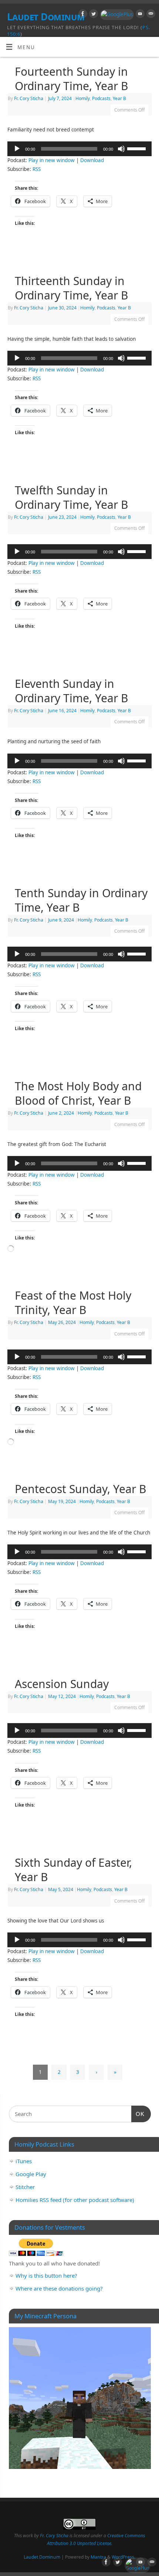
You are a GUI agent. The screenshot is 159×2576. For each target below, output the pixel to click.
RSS (37, 169)
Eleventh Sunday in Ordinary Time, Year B (72, 691)
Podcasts (101, 98)
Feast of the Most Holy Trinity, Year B (73, 1303)
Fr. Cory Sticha (29, 98)
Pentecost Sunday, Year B (81, 1489)
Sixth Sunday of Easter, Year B (73, 1870)
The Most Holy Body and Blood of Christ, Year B (78, 1093)
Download (92, 160)
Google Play (31, 2174)
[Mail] (150, 15)
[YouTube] (139, 15)
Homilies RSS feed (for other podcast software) (75, 2200)
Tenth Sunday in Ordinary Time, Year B (81, 900)
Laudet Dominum (42, 2557)
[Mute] (121, 149)
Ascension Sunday (62, 1684)
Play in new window (52, 160)
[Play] (17, 149)
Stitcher (25, 2187)
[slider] (138, 148)
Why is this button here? (46, 2275)
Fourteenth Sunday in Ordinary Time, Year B (72, 79)
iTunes (24, 2161)
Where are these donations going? (59, 2288)
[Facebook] (82, 15)
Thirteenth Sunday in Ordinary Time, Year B (72, 288)
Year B (119, 98)
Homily (83, 98)
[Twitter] (93, 15)
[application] (79, 149)
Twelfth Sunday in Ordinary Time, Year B (72, 497)
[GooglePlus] (116, 15)
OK (138, 2114)
